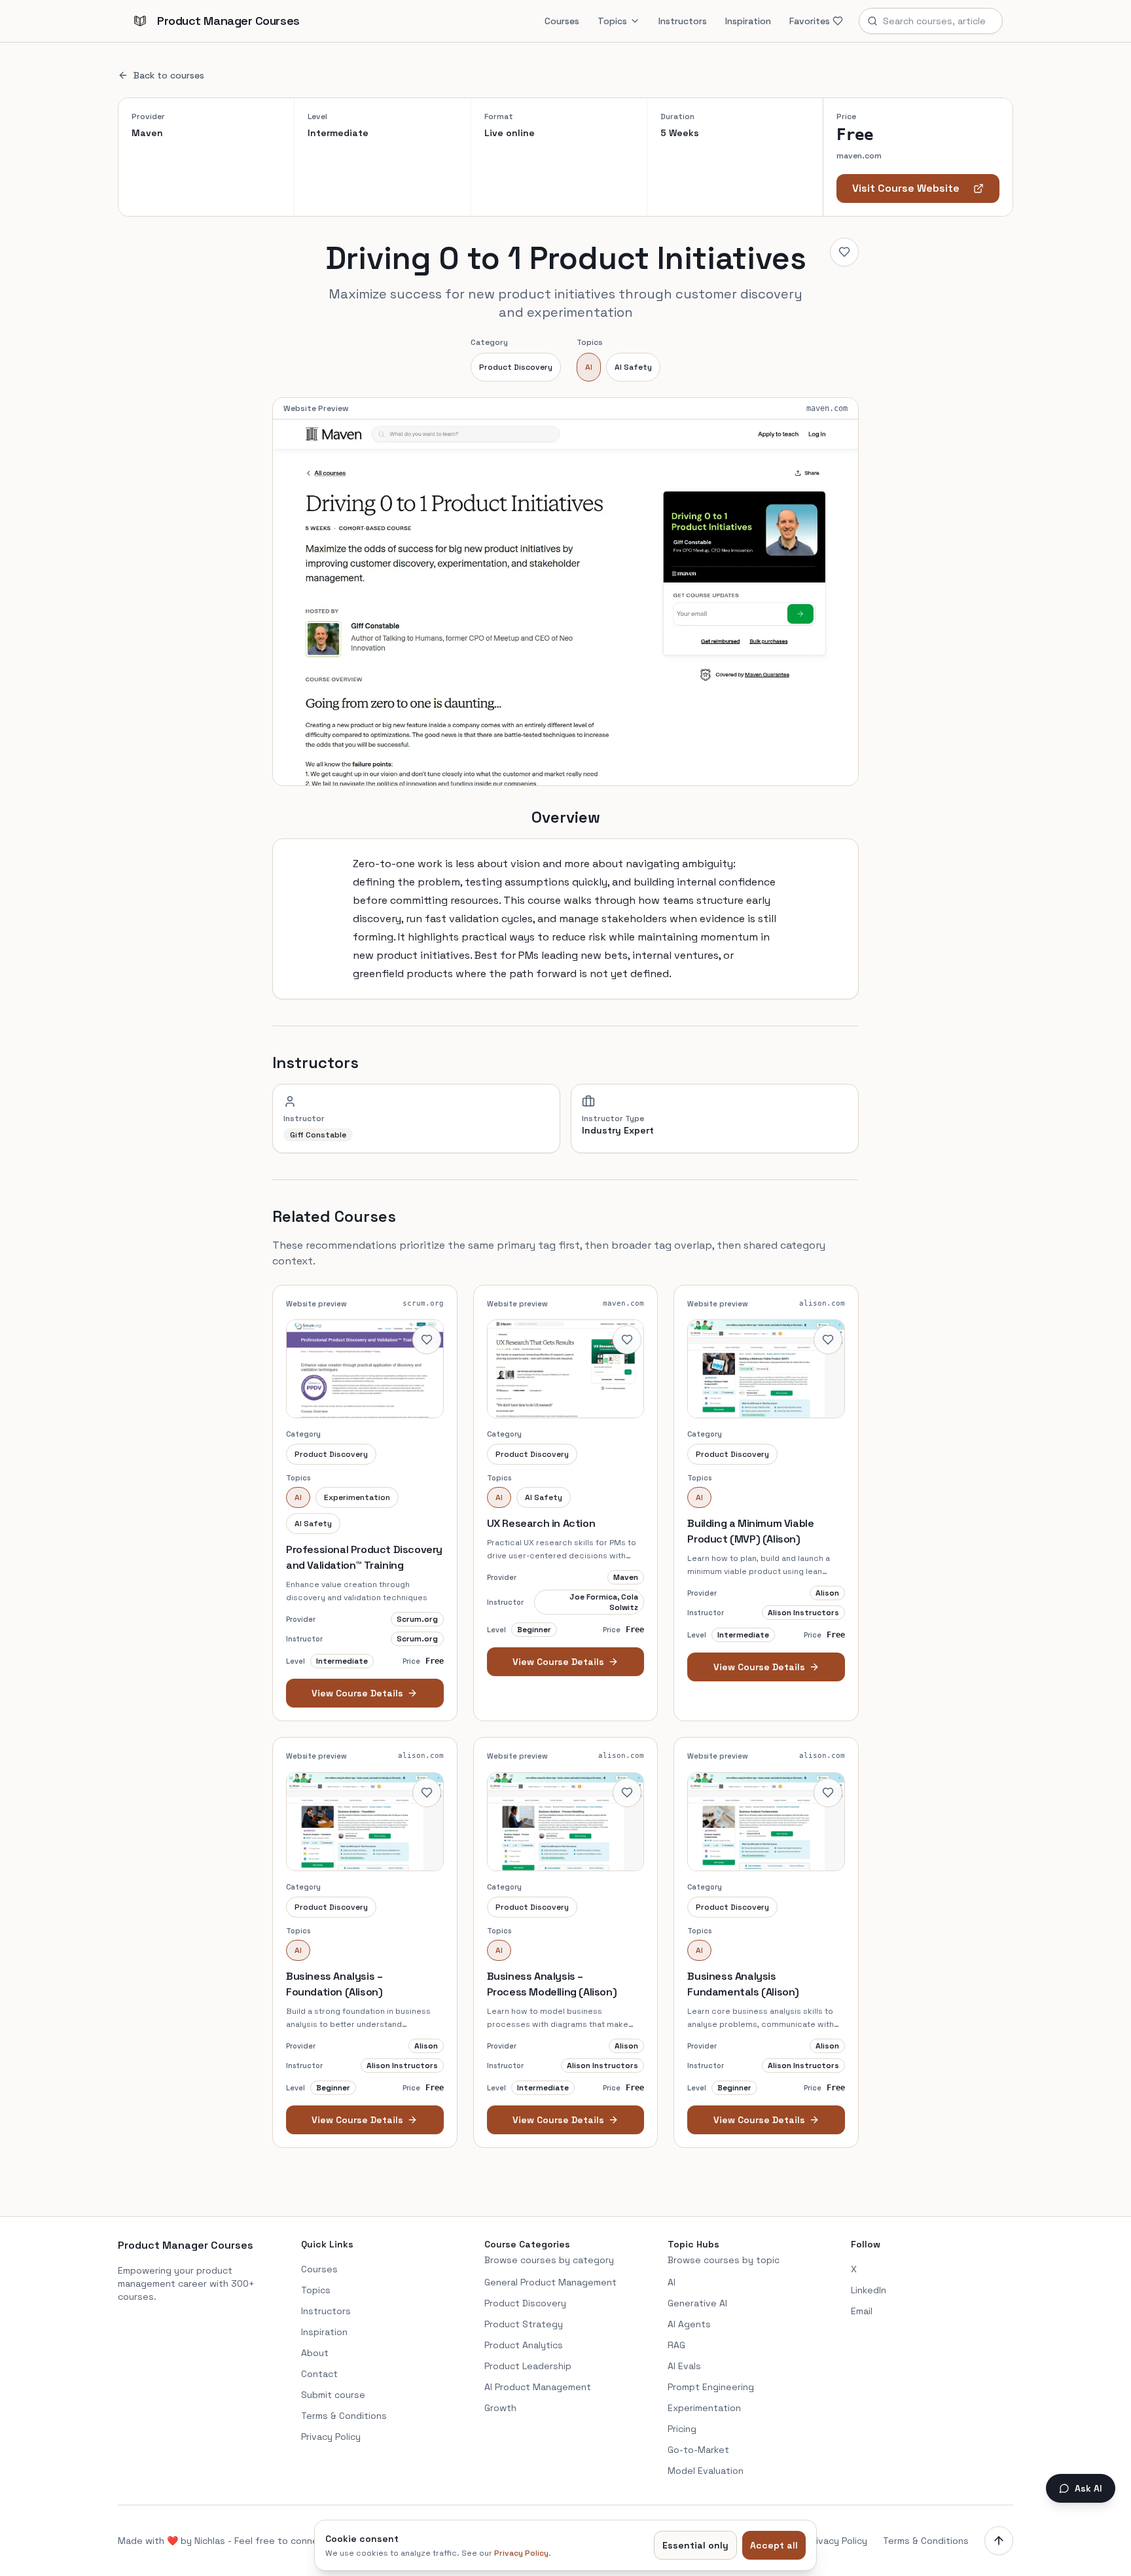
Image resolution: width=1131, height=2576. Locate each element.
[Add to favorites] (844, 252)
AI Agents (689, 2324)
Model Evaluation (706, 2471)
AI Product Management (538, 2387)
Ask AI (1088, 2488)
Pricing (682, 2429)
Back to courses (169, 75)
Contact (319, 2374)
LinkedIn (869, 2290)
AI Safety (633, 367)
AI (589, 367)
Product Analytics (524, 2345)
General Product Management (550, 2282)
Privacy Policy (331, 2437)
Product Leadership (528, 2366)
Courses (562, 21)
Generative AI (697, 2303)
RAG (676, 2345)
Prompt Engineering (711, 2387)
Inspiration (748, 21)
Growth (500, 2408)
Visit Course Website (906, 188)
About (315, 2353)
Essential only (695, 2545)
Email (862, 2311)
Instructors (683, 21)
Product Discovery (516, 367)
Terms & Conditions (344, 2416)
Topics (612, 21)
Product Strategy (524, 2324)
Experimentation (704, 2408)
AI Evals (684, 2366)
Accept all (774, 2545)
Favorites (810, 21)
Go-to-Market (698, 2450)
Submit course (333, 2395)
